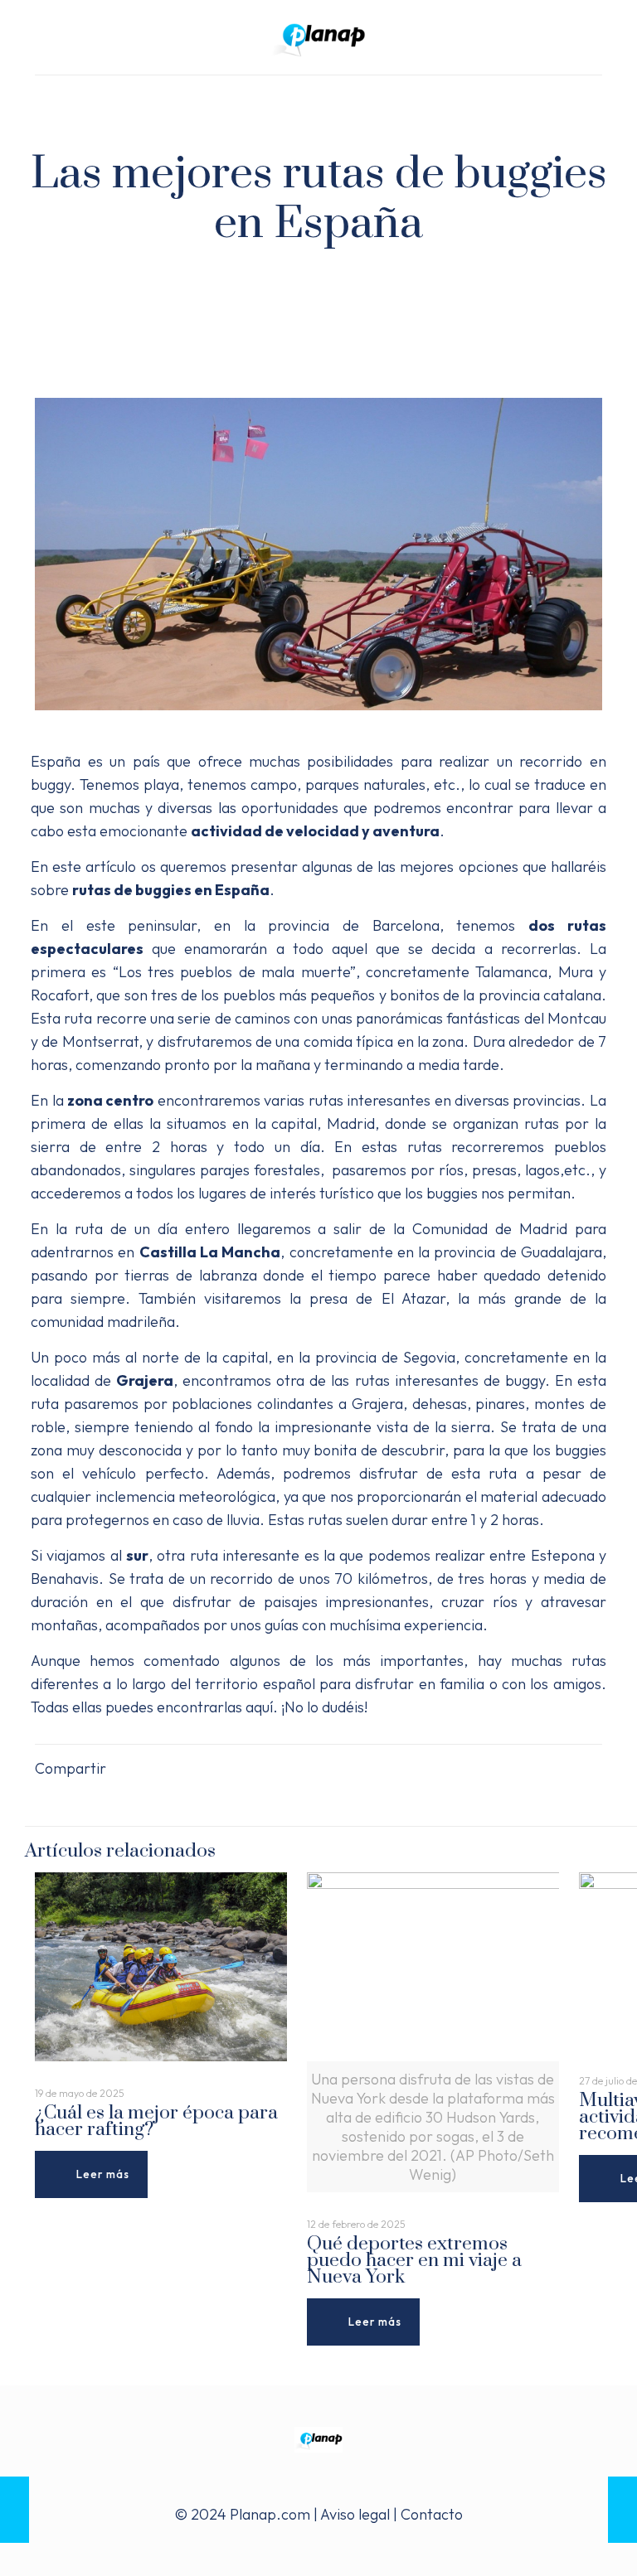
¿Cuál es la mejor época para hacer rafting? (156, 2121)
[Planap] (318, 37)
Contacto (432, 2514)
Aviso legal (355, 2514)
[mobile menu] (49, 99)
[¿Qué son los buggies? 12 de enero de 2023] (622, 2510)
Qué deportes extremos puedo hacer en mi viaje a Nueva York (414, 2261)
